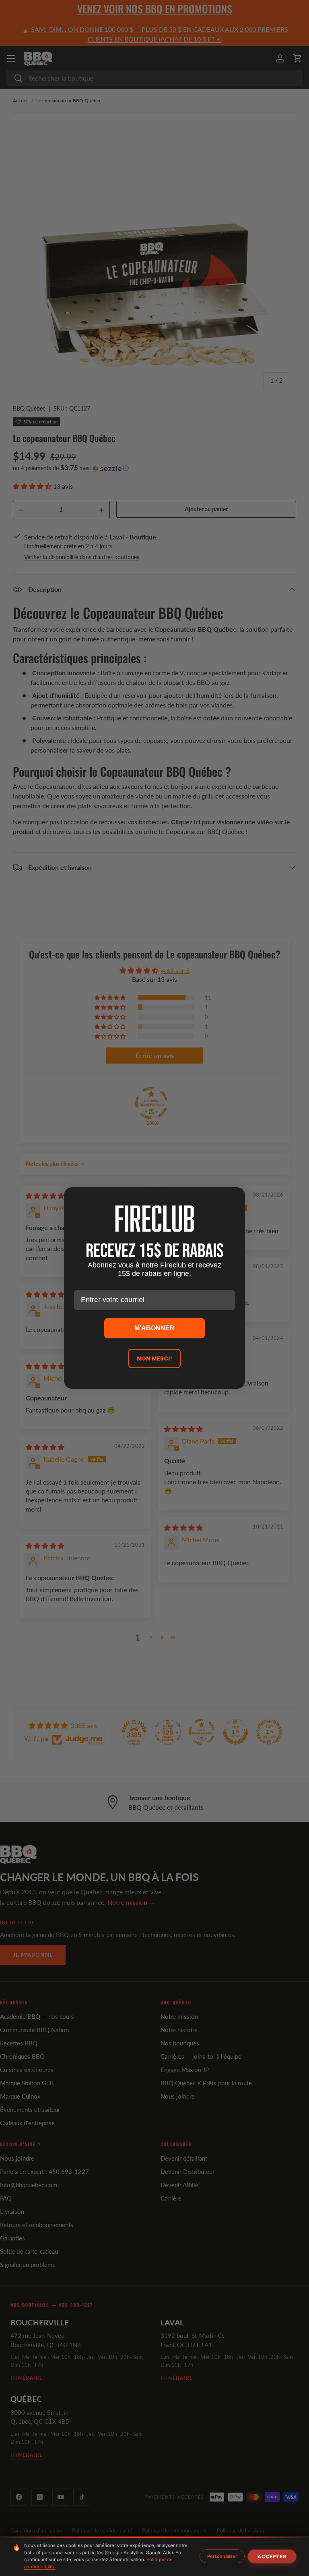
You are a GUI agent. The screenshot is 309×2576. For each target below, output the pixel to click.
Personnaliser (222, 2556)
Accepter (272, 2556)
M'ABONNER (154, 1328)
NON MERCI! (154, 1359)
